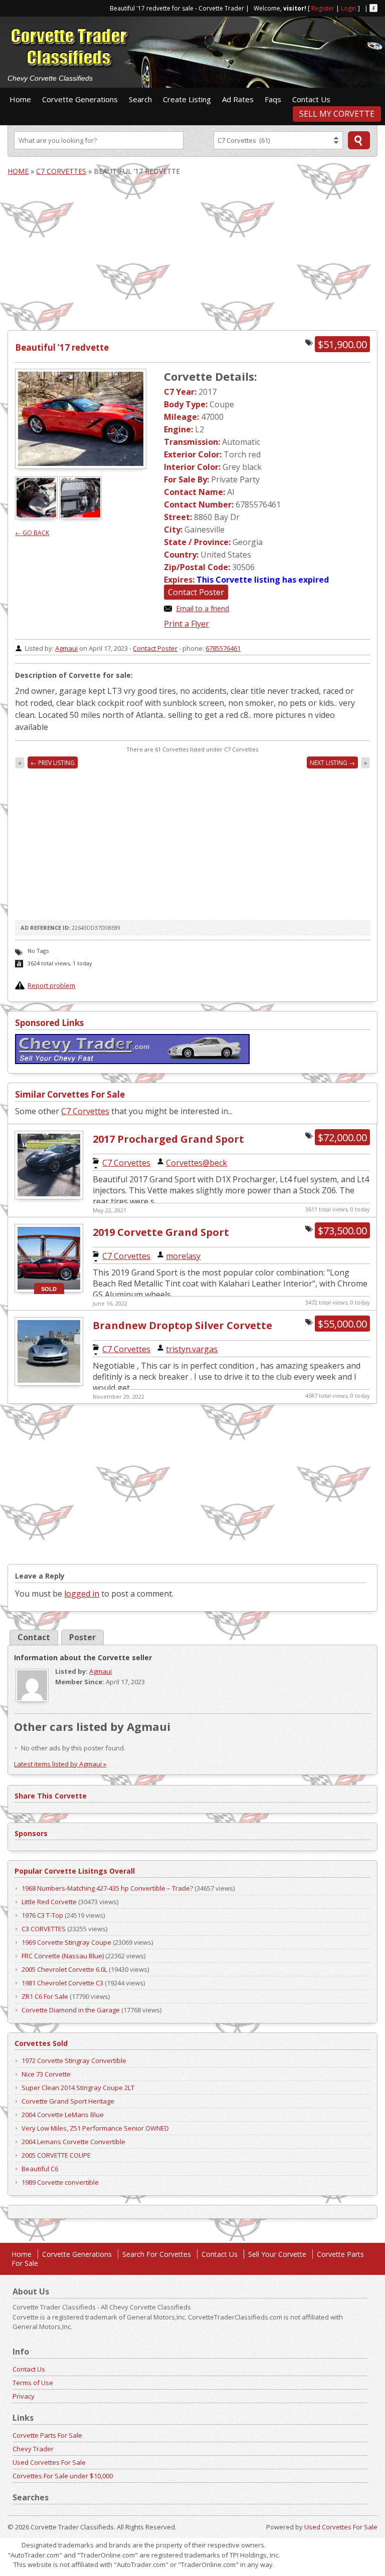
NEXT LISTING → (332, 763)
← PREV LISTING (53, 763)
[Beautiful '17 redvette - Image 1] (37, 516)
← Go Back (32, 533)
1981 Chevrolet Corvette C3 (62, 1983)
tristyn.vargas (192, 1349)
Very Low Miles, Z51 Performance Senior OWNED (95, 2128)
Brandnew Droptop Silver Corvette (182, 1325)
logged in (82, 1594)
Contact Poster (196, 592)
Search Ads (359, 140)
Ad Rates (238, 99)
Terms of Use (33, 2383)
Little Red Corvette (49, 1902)
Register (323, 8)
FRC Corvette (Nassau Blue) (63, 1956)
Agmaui (66, 648)
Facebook (373, 8)
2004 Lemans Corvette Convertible (73, 2142)
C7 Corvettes (61, 171)
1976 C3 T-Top (42, 1915)
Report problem (51, 985)
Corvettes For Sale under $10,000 (63, 2476)
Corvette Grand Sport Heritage (68, 2101)
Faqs (273, 99)
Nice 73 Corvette (46, 2074)
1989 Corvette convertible (60, 2182)
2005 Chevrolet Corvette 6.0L (64, 1969)
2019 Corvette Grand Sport (161, 1232)
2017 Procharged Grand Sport (168, 1139)
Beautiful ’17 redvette (62, 347)
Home (20, 99)
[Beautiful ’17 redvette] (81, 419)
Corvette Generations (80, 99)
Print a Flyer (186, 624)
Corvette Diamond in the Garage (71, 2010)
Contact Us (311, 99)
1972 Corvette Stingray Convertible (74, 2060)
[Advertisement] (260, 37)
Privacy (24, 2396)
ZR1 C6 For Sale (45, 1996)
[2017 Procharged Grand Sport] (49, 1198)
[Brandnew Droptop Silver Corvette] (49, 1384)
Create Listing (187, 99)
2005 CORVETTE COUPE (56, 2155)
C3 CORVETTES (44, 1929)
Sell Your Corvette (277, 2254)
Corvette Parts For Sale (47, 2435)
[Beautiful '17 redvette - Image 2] (81, 516)
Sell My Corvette (337, 114)
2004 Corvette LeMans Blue (63, 2115)
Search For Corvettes (157, 2254)
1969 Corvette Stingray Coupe (66, 1942)
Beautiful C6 (40, 2169)
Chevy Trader (33, 2449)
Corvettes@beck (197, 1163)
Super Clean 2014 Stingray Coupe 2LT (78, 2088)
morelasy (183, 1256)
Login (349, 8)
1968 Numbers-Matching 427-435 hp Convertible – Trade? (107, 1888)
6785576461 (223, 648)
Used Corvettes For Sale (49, 2462)
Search (140, 99)
